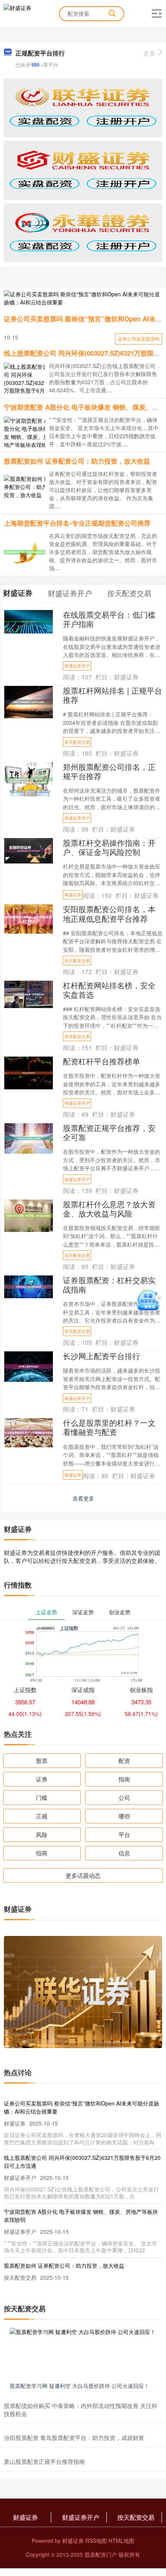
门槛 (42, 1797)
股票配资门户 (101, 2554)
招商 (42, 1853)
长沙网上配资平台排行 (102, 1356)
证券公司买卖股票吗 (139, 339)
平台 (124, 1834)
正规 (42, 1816)
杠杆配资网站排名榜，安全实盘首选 (109, 990)
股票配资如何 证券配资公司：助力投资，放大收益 (77, 461)
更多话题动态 (83, 1875)
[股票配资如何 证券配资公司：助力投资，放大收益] (27, 486)
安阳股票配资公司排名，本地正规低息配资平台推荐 (109, 913)
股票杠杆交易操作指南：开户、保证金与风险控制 (109, 847)
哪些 (124, 1816)
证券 (42, 1779)
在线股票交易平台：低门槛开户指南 (109, 619)
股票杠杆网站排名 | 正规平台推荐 (113, 695)
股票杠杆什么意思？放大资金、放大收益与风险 (109, 1209)
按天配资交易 (77, 742)
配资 (124, 1760)
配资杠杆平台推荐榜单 (102, 1061)
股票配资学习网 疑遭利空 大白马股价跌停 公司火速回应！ (80, 2386)
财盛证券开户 (77, 665)
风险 (42, 1834)
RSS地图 (96, 2541)
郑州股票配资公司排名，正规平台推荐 (109, 771)
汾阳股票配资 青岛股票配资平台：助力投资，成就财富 (74, 2437)
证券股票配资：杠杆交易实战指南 (109, 1285)
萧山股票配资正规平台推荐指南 (44, 2461)
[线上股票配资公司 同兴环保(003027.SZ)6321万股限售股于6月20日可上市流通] (27, 382)
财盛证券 (73, 894)
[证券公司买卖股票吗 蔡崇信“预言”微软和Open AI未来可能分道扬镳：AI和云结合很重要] (83, 298)
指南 (124, 1779)
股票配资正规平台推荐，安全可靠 (109, 1132)
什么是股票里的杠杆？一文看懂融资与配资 (109, 1427)
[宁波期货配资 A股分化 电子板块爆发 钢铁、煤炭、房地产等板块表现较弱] (27, 436)
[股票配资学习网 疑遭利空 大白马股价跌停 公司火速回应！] (83, 2353)
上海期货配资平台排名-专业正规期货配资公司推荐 (77, 523)
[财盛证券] (17, 13)
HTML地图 (121, 2541)
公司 (124, 1797)
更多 (149, 53)
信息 (124, 1853)
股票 (42, 1760)
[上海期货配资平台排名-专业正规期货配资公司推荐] (27, 551)
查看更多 (83, 1498)
